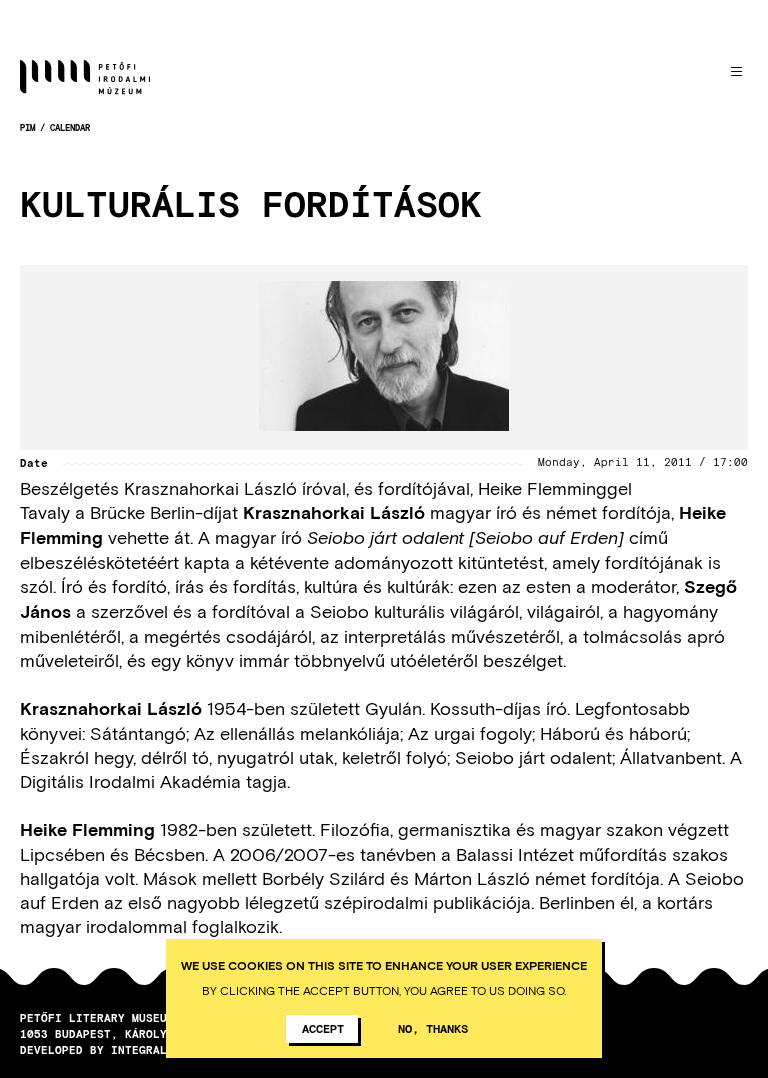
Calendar (70, 127)
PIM (27, 127)
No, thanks (433, 1028)
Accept (323, 1028)
